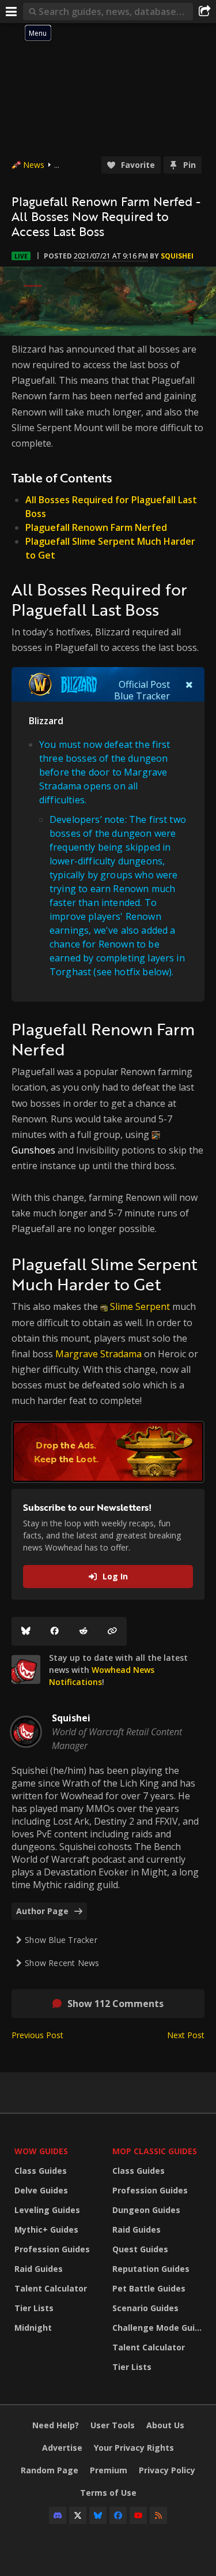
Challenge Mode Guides (158, 2328)
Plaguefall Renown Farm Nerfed (96, 527)
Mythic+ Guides (46, 2229)
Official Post (144, 684)
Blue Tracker (142, 696)
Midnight (33, 2328)
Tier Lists (34, 2308)
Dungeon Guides (146, 2210)
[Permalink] (112, 1631)
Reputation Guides (151, 2269)
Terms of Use (108, 2493)
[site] (26, 1669)
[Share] (204, 12)
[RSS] (158, 2515)
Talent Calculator (51, 2288)
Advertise (62, 2448)
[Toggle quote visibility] (189, 684)
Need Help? (56, 2425)
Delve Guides (41, 2190)
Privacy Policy (167, 2470)
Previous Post (37, 2035)
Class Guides (41, 2171)
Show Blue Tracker (61, 1940)
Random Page (50, 2470)
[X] (78, 2515)
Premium (109, 2470)
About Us (165, 2425)
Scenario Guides (145, 2308)
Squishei (177, 256)
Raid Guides (39, 2269)
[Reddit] (84, 1631)
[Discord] (58, 2515)
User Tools (113, 2425)
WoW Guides (41, 2151)
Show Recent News (62, 1963)
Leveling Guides (47, 2210)
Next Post (186, 2035)
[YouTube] (138, 2515)
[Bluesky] (26, 1631)
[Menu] (12, 12)
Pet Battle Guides (149, 2288)
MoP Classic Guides (155, 2151)
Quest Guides (140, 2249)
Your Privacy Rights (134, 2448)
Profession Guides (52, 2249)
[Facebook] (55, 1631)
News (34, 165)
